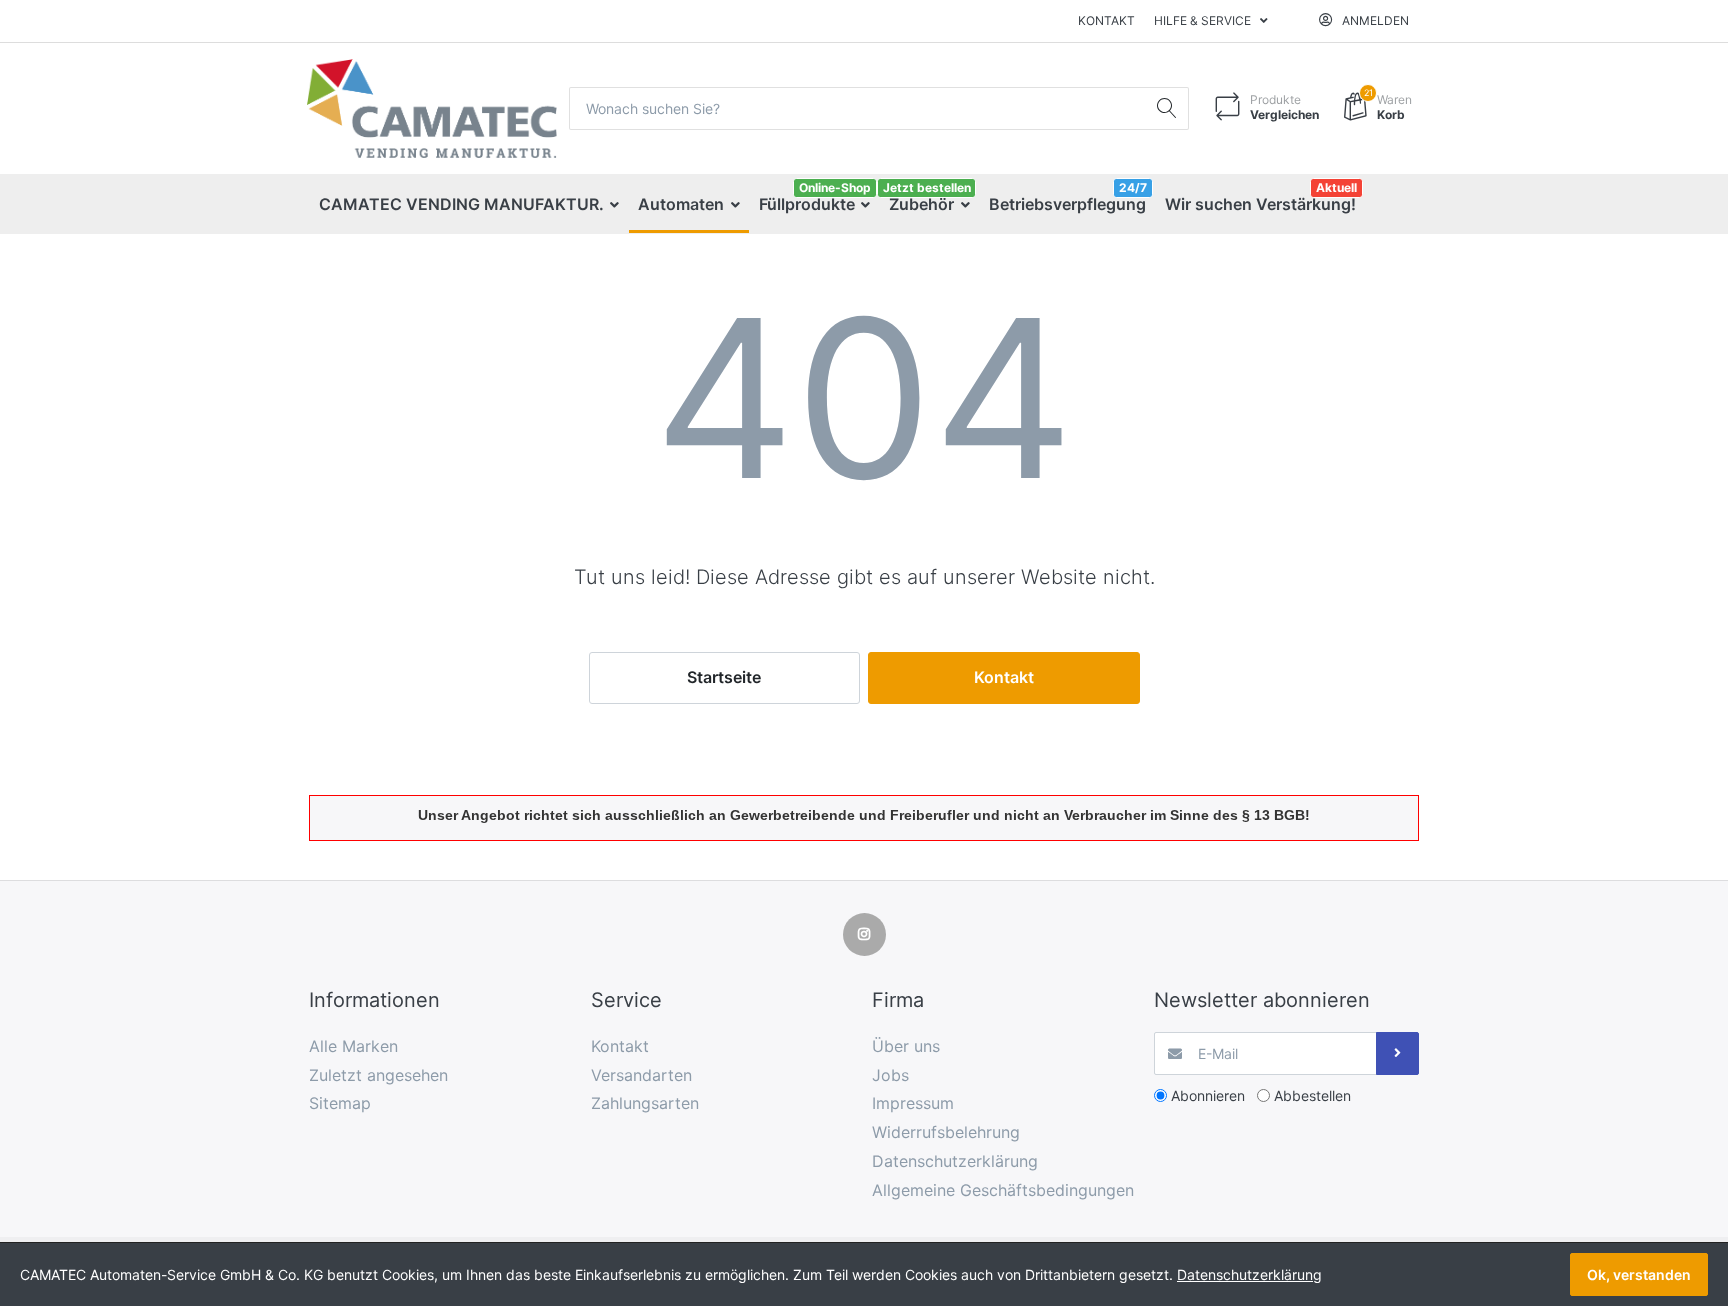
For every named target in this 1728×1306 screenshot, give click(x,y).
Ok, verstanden (1639, 1274)
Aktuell (1336, 187)
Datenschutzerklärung (1249, 1274)
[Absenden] (1397, 1053)
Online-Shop (835, 187)
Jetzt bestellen (927, 187)
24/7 (1133, 187)
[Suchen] (1167, 108)
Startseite (724, 677)
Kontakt (1106, 20)
